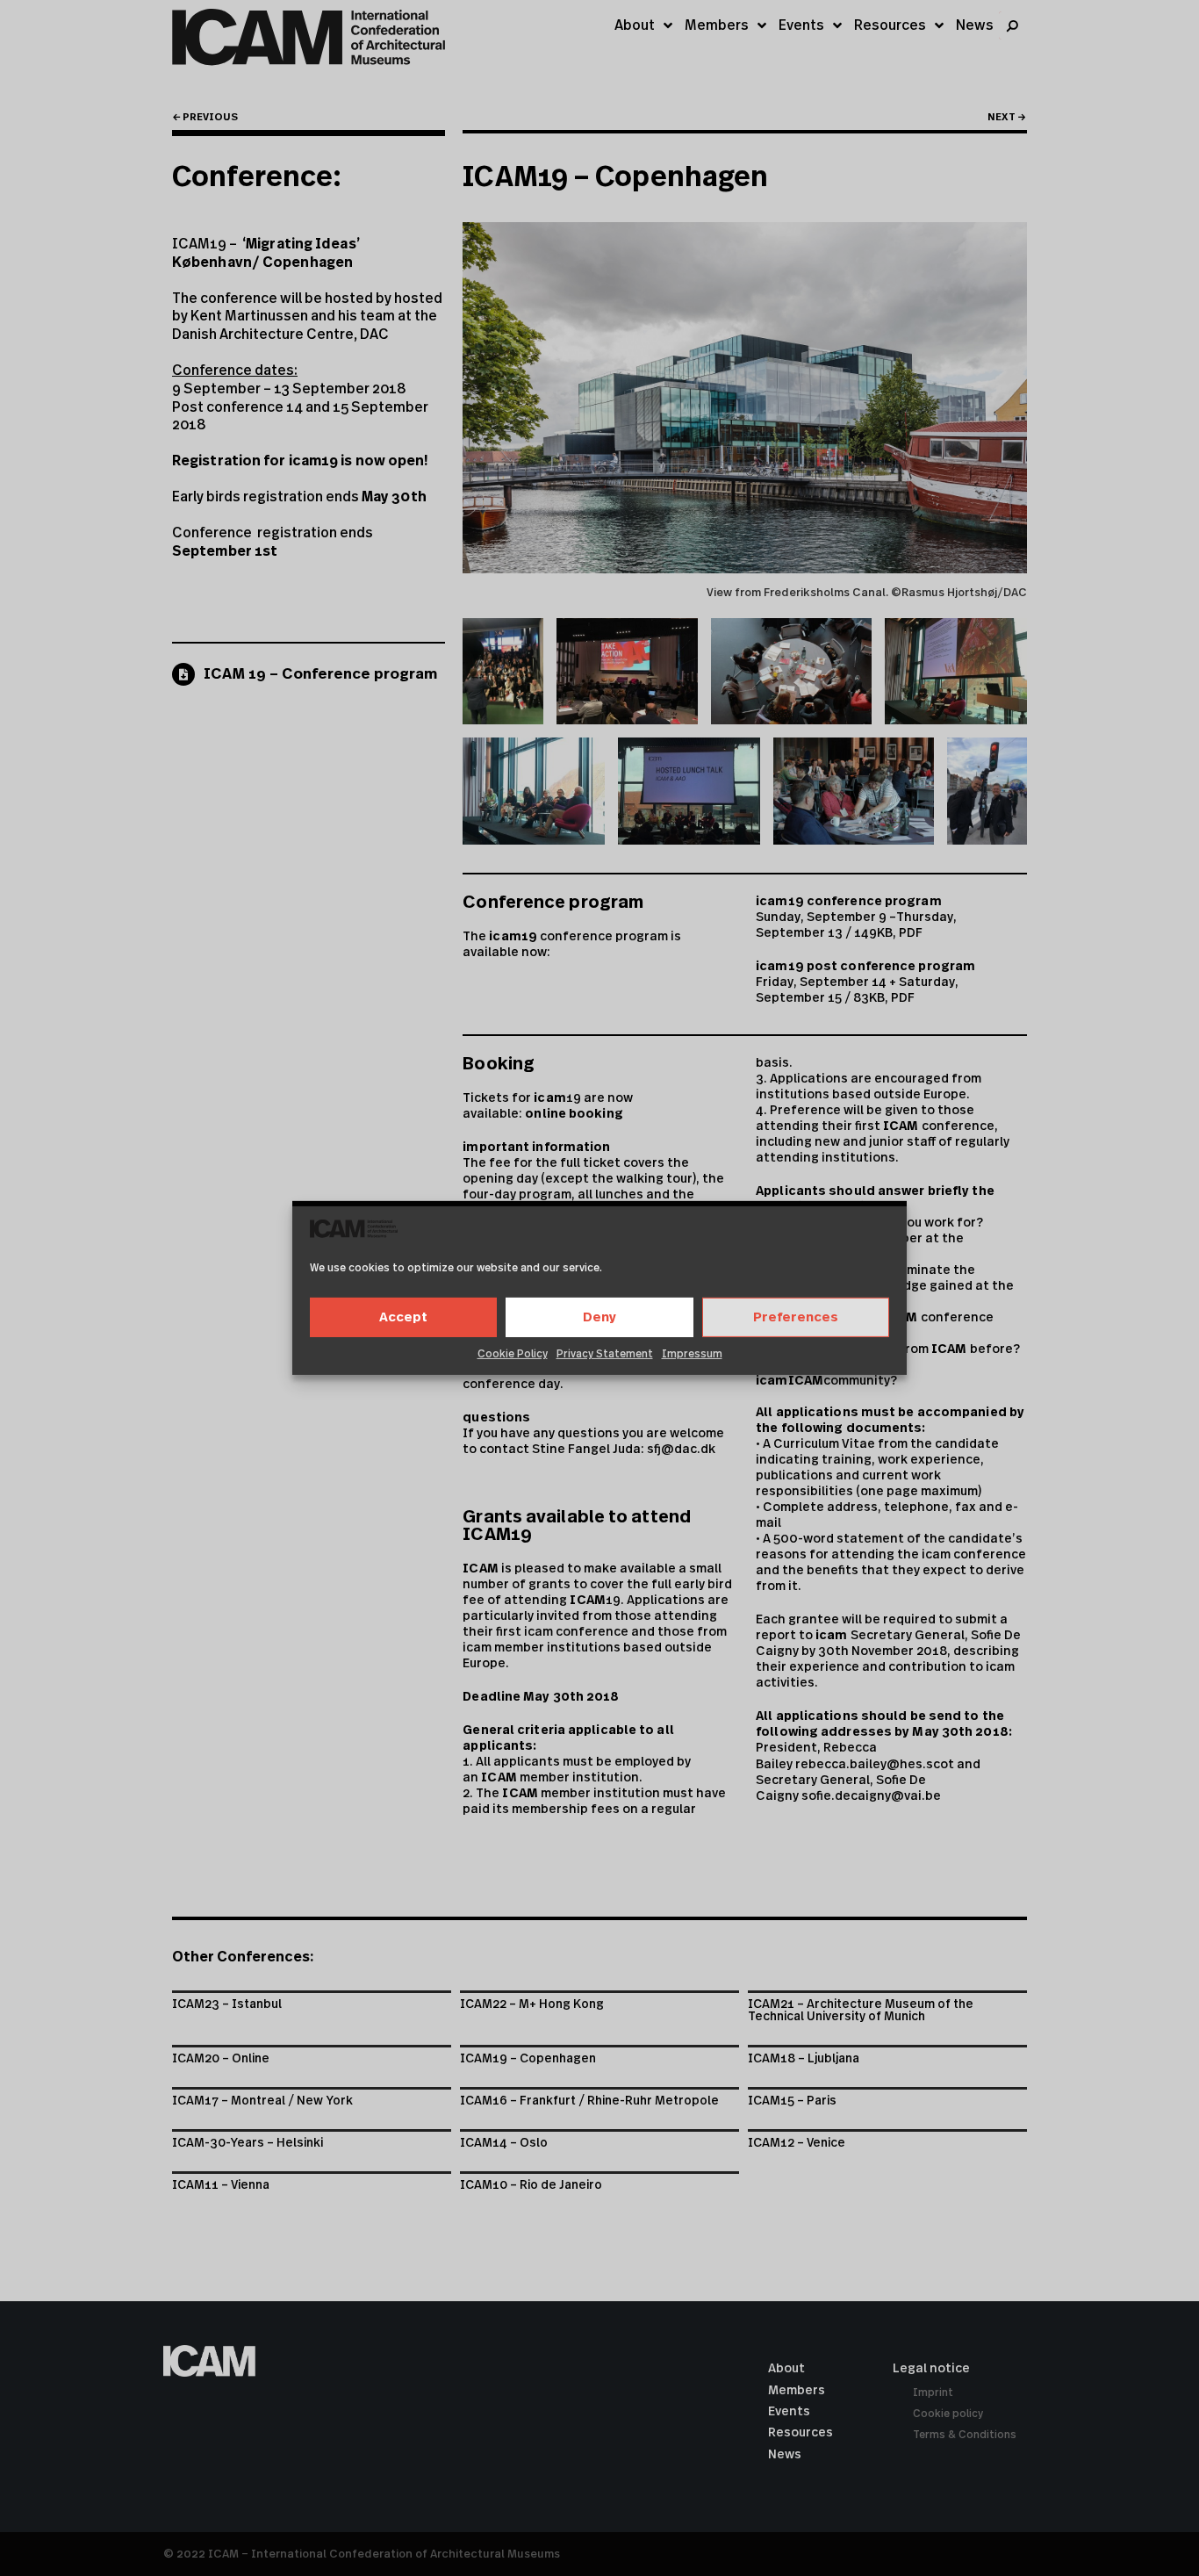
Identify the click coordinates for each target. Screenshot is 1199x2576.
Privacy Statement (605, 1354)
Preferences (796, 1317)
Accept (403, 1317)
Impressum (692, 1354)
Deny (599, 1317)
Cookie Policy (513, 1354)
